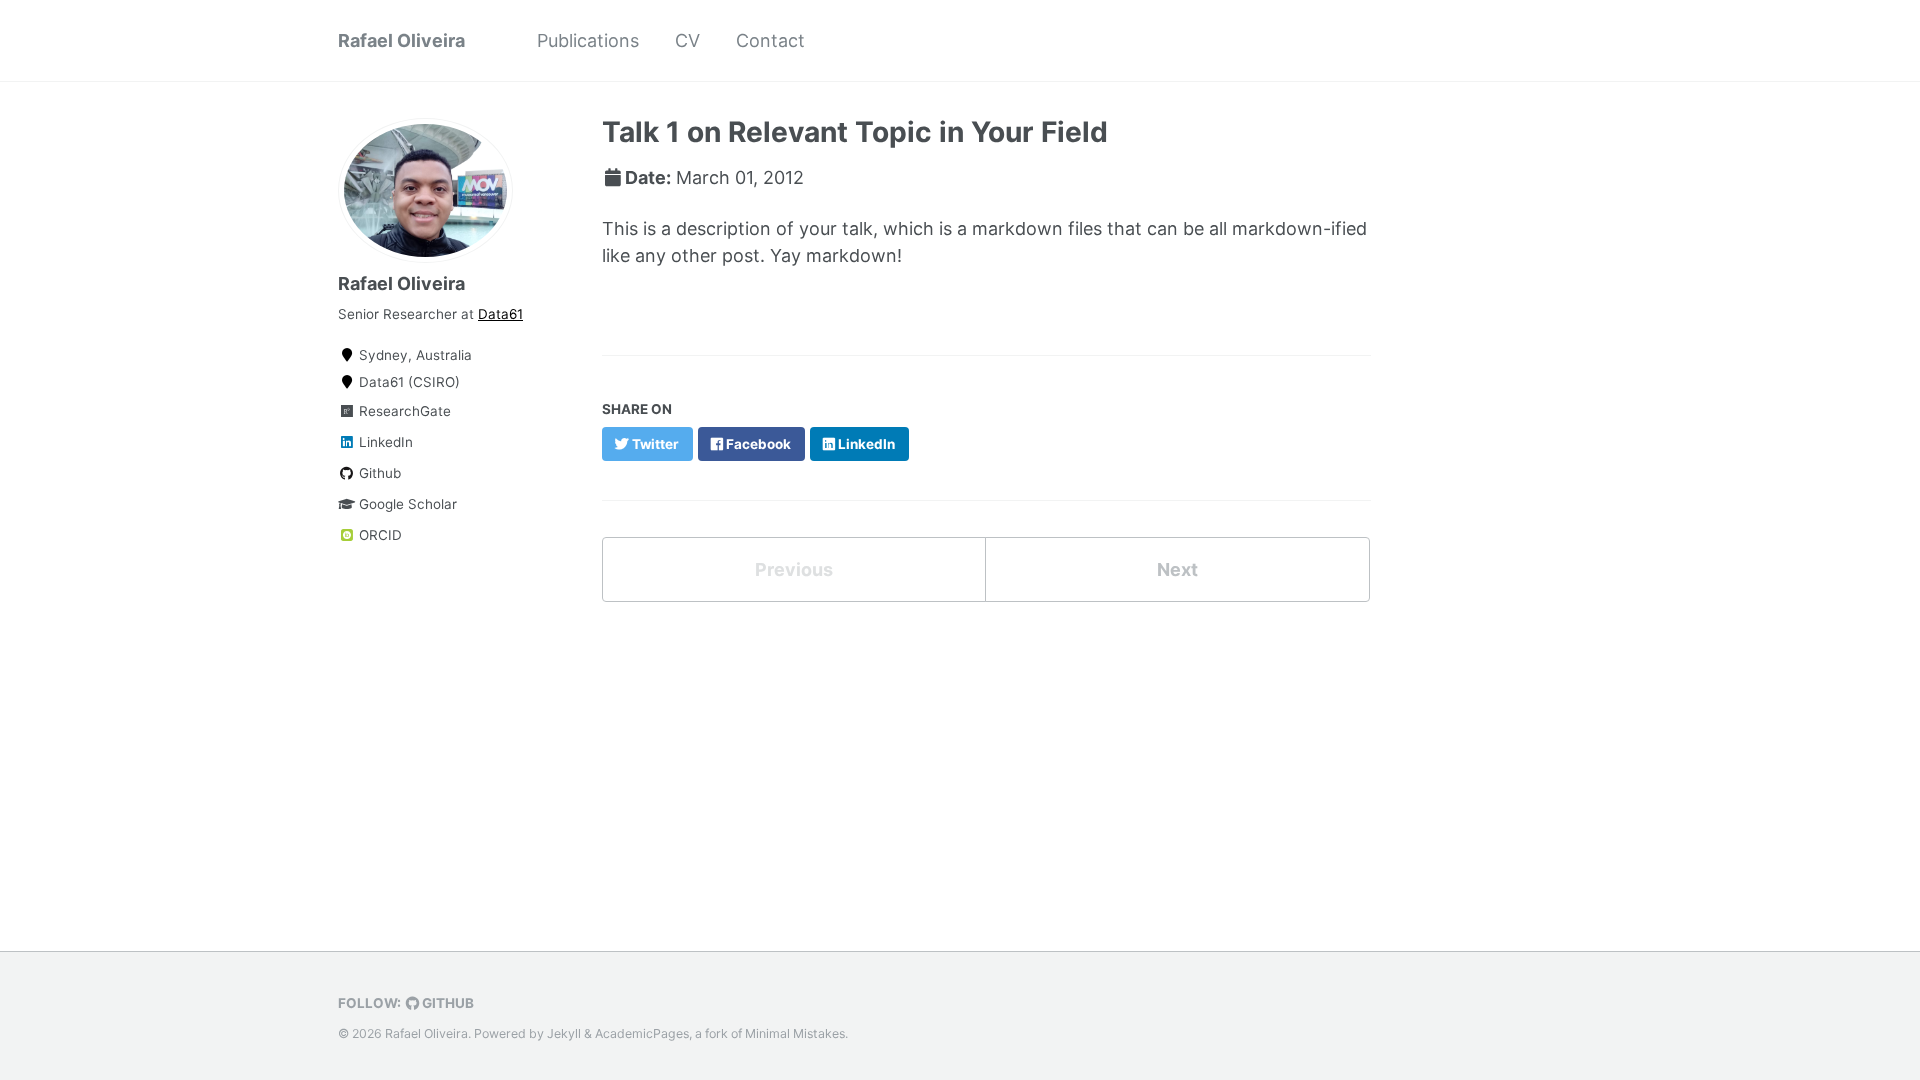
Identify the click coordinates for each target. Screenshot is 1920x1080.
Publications (588, 40)
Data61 (500, 314)
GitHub (446, 1003)
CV (687, 40)
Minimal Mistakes (795, 1033)
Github (378, 473)
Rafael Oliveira (401, 40)
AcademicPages (642, 1033)
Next (1177, 569)
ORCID (378, 535)
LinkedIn (384, 442)
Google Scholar (406, 504)
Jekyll (564, 1033)
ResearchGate (403, 411)
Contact (770, 40)
